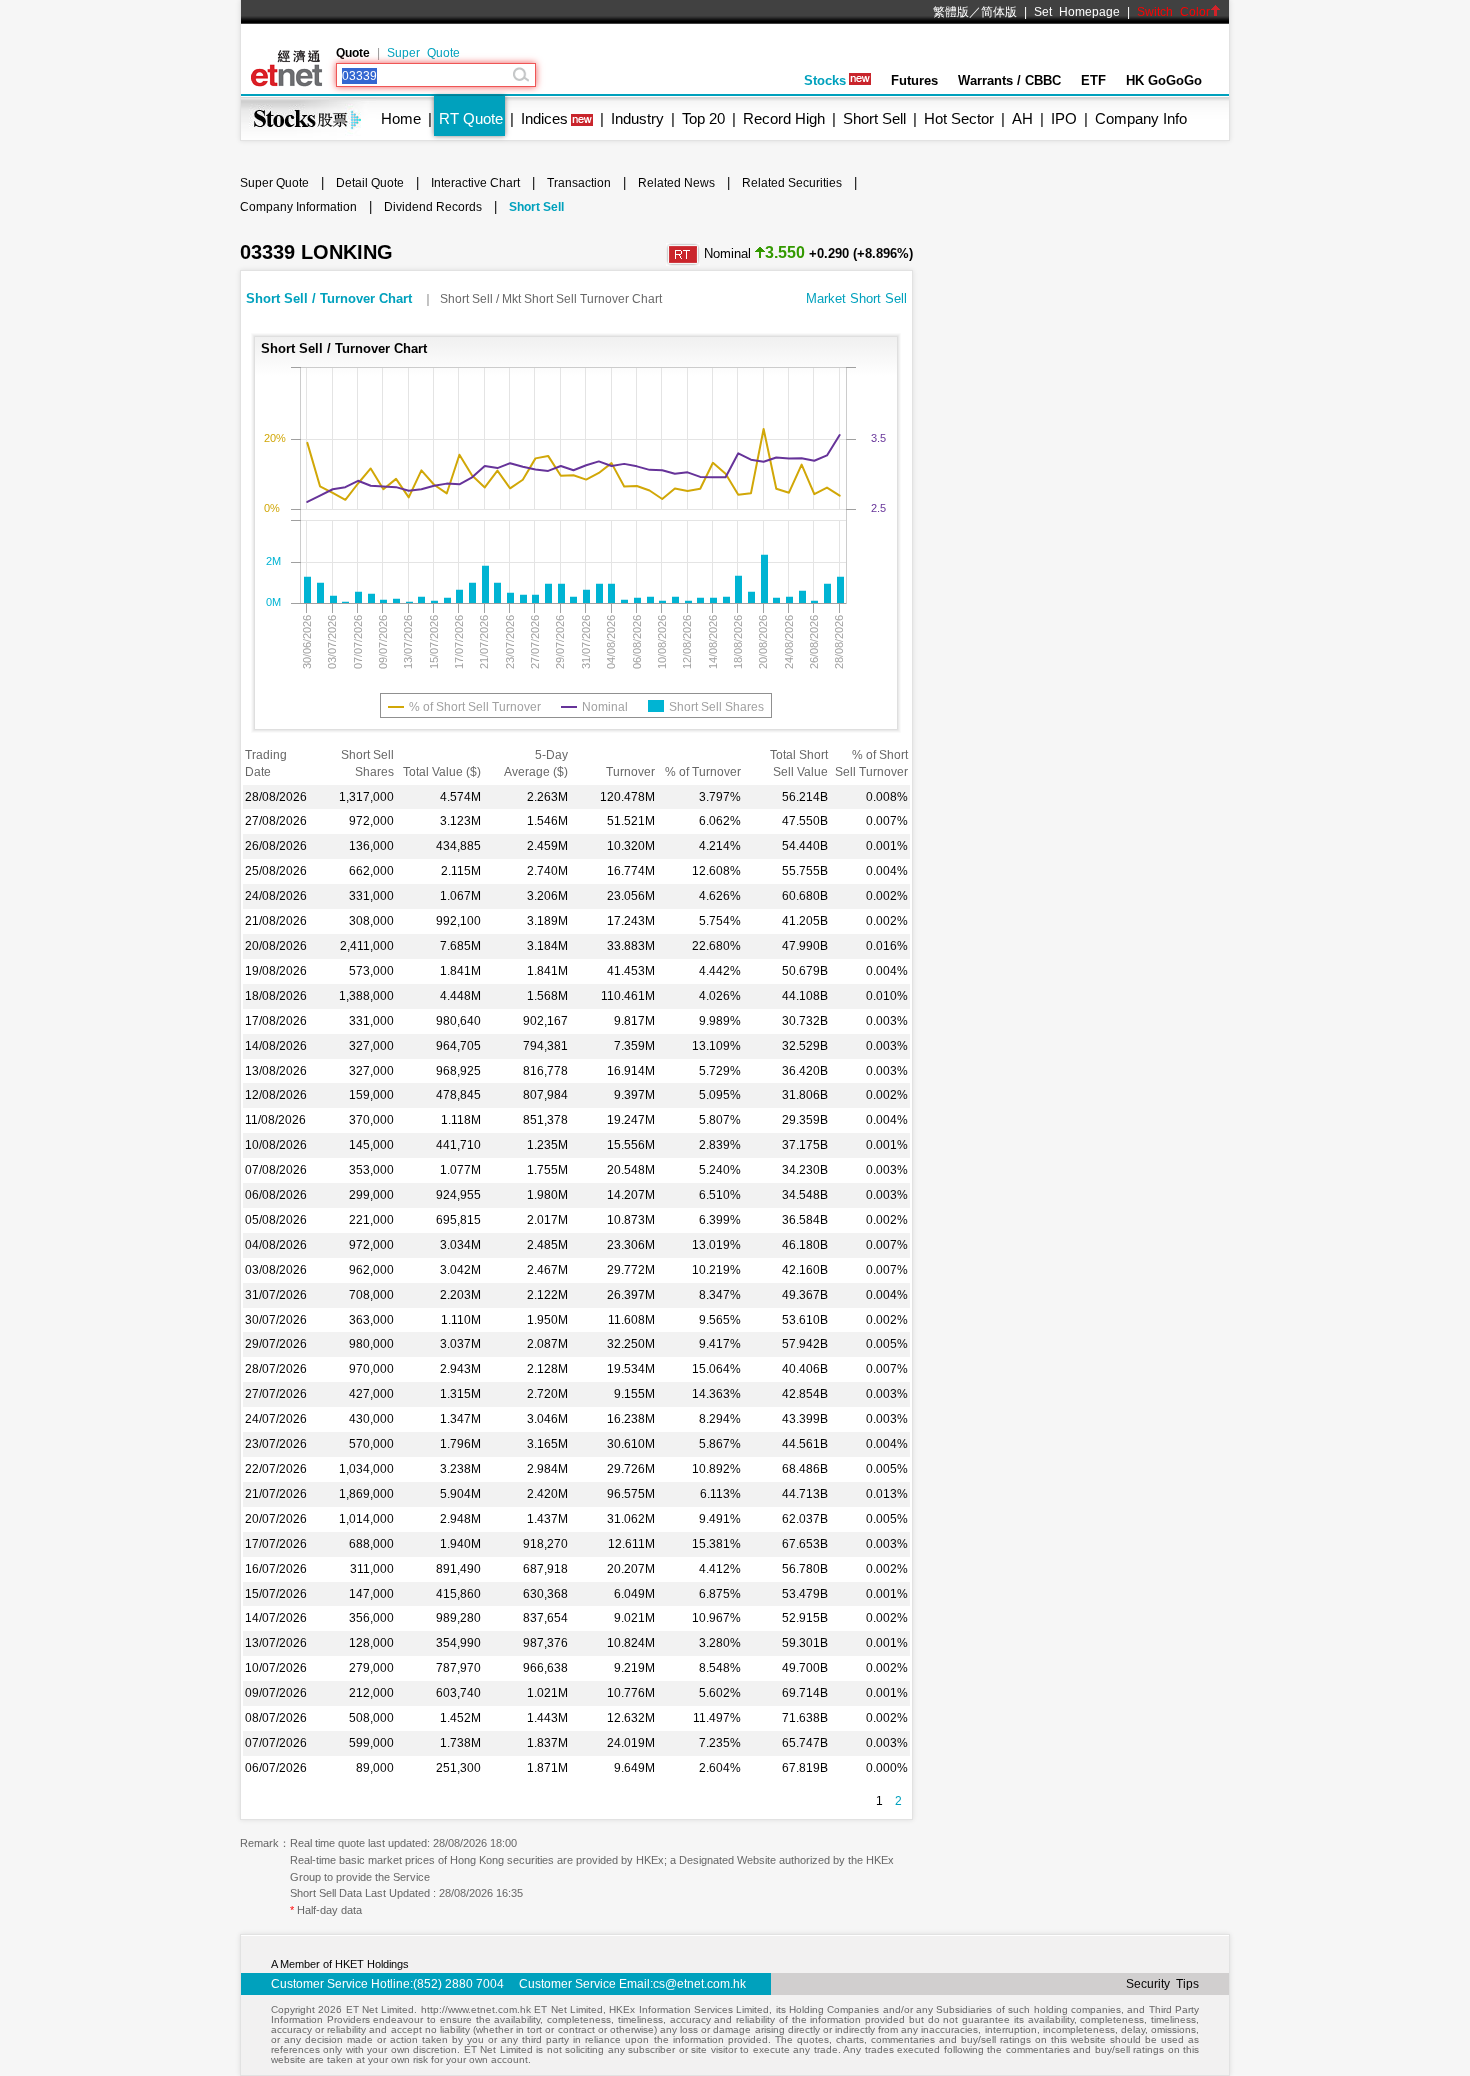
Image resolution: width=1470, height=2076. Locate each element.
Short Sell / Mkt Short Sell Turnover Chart (551, 299)
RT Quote (471, 118)
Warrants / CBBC (1009, 80)
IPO (1064, 118)
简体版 (999, 12)
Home (401, 118)
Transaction (579, 183)
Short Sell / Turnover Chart (331, 298)
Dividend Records (433, 207)
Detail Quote (370, 183)
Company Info (1141, 118)
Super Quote (423, 53)
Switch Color (1173, 12)
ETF (1093, 80)
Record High (784, 118)
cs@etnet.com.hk (699, 1984)
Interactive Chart (475, 183)
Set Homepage (1077, 12)
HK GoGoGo (1164, 80)
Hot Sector (959, 118)
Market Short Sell (856, 298)
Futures (914, 80)
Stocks (825, 80)
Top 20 (703, 118)
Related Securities (792, 183)
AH (1022, 118)
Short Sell (874, 118)
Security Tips (1162, 1984)
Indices (544, 118)
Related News (676, 183)
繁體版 (951, 12)
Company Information (298, 207)
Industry (637, 118)
